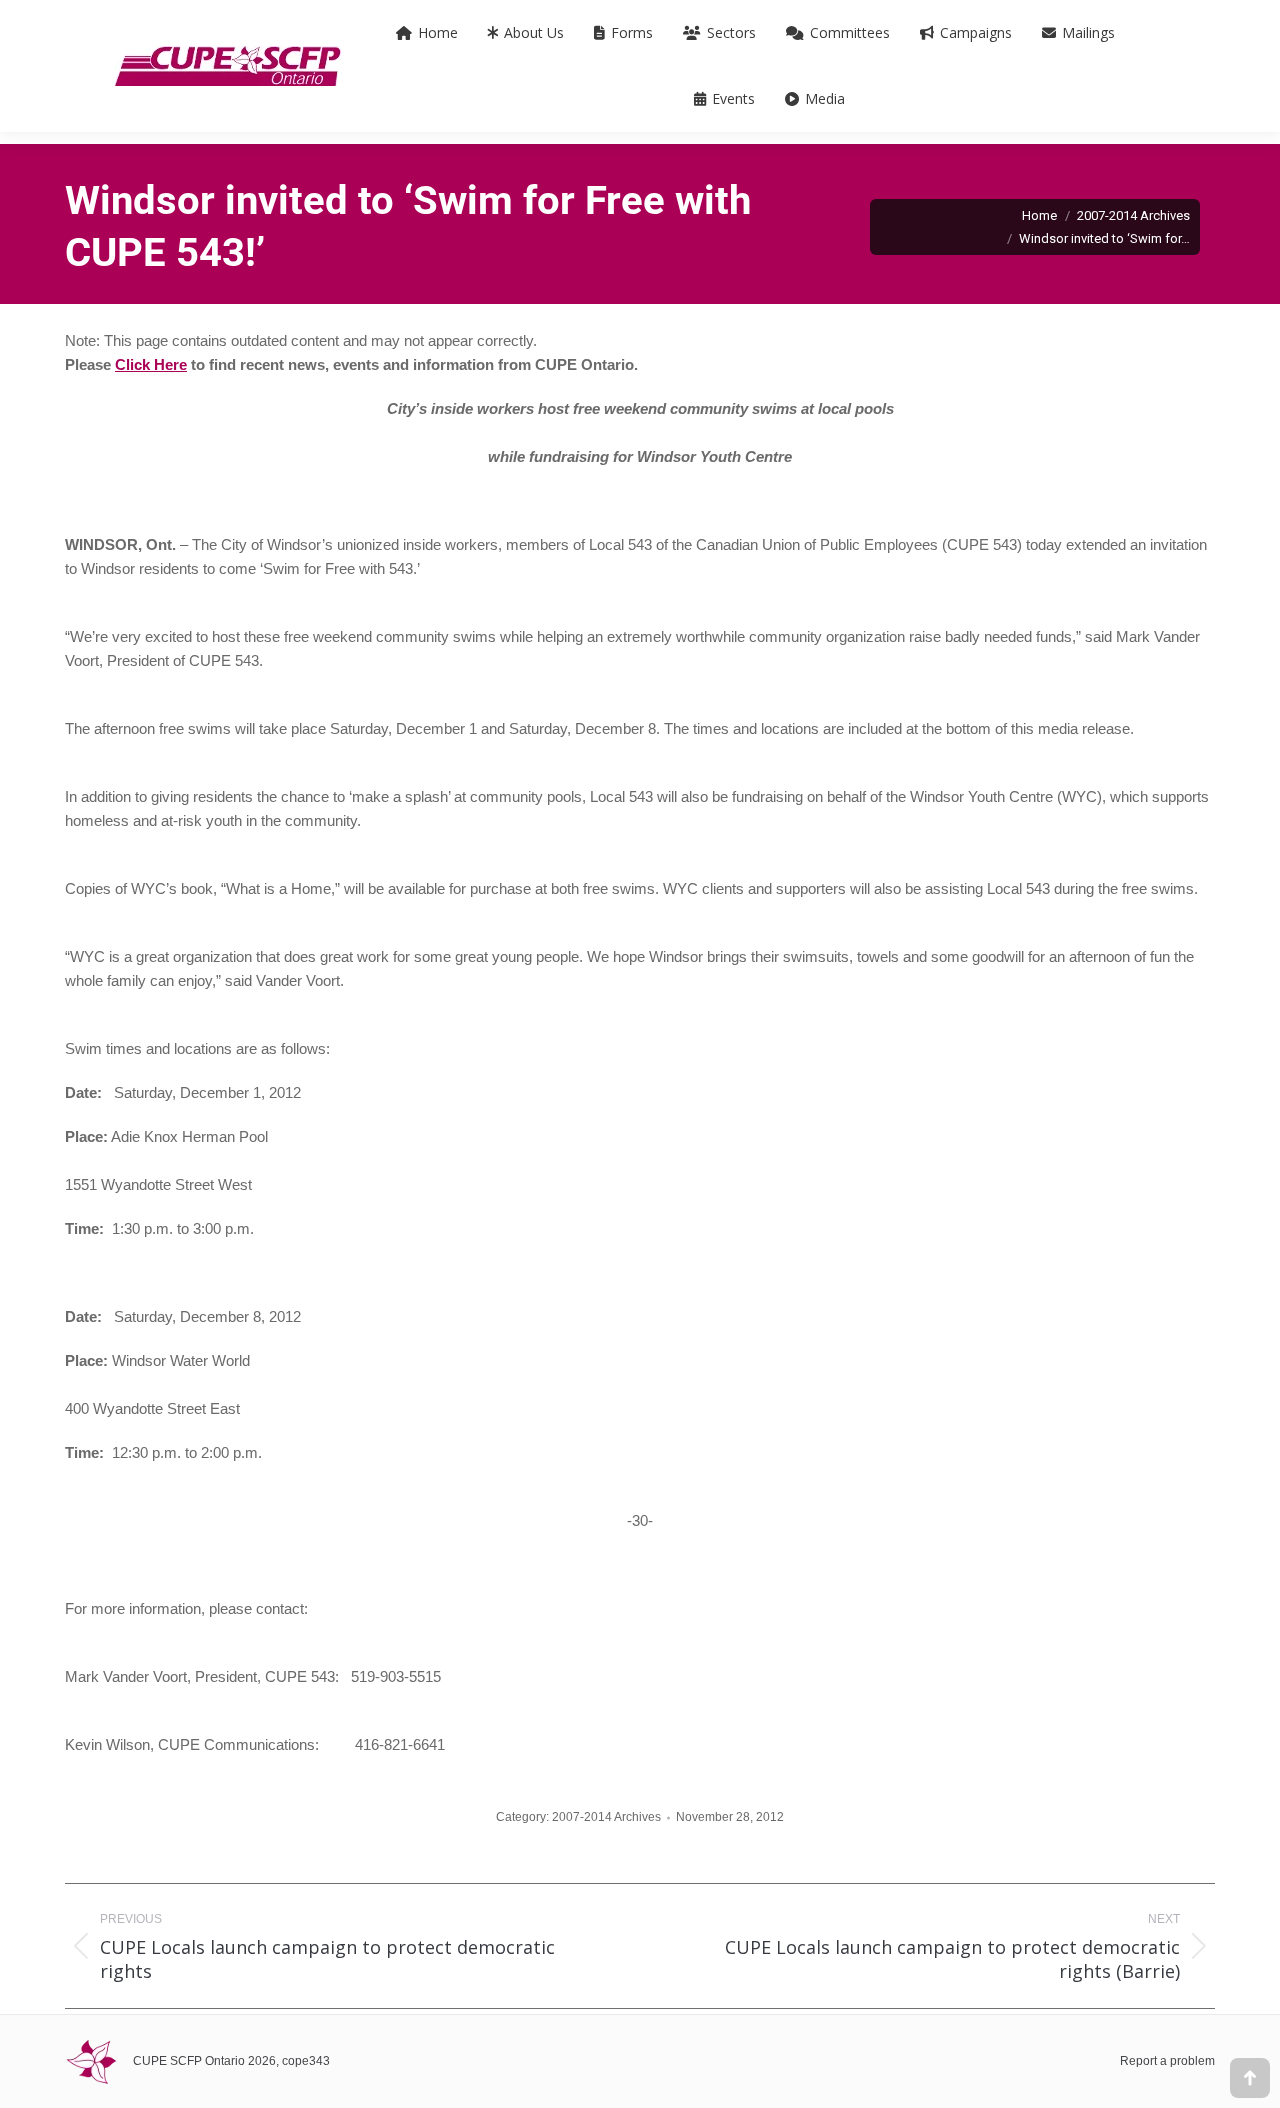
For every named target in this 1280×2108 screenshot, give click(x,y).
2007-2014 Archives (606, 1817)
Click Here (151, 364)
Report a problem (1167, 2061)
